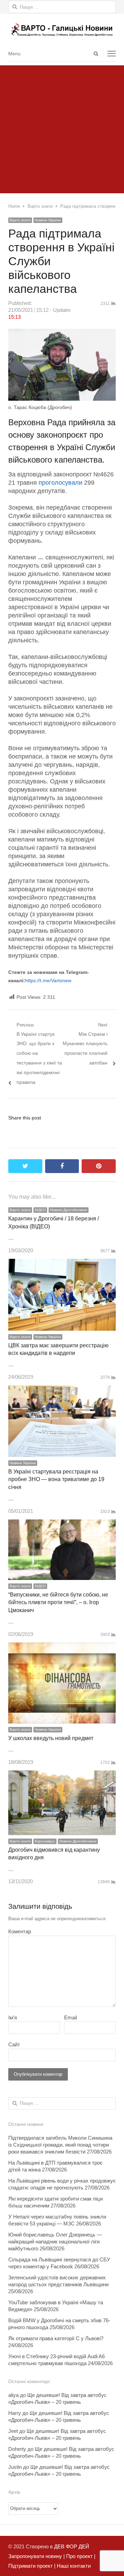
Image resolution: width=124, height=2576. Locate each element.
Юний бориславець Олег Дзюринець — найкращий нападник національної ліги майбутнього (55, 2242)
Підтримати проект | (32, 2566)
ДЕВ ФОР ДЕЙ (72, 2546)
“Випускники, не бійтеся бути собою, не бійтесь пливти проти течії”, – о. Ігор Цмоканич (58, 1602)
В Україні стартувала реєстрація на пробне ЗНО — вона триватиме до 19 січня (56, 1479)
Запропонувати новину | (37, 2556)
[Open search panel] (96, 54)
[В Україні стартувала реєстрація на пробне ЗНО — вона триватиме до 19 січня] (62, 1390)
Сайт (14, 2044)
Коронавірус (45, 1841)
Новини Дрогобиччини (69, 1210)
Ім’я (13, 2017)
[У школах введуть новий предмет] (62, 1647)
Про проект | (80, 2556)
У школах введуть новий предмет (51, 1738)
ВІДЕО (40, 1210)
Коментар (20, 1931)
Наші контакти (73, 2566)
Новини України (48, 220)
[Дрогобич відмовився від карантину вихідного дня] (62, 1775)
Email (70, 2017)
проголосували (60, 483)
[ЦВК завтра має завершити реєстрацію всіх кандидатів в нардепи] (62, 1263)
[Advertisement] (62, 128)
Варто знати (20, 220)
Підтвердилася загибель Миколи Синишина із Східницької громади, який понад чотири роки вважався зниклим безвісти (60, 2145)
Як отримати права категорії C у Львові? (56, 2338)
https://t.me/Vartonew (48, 980)
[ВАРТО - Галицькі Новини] (62, 30)
